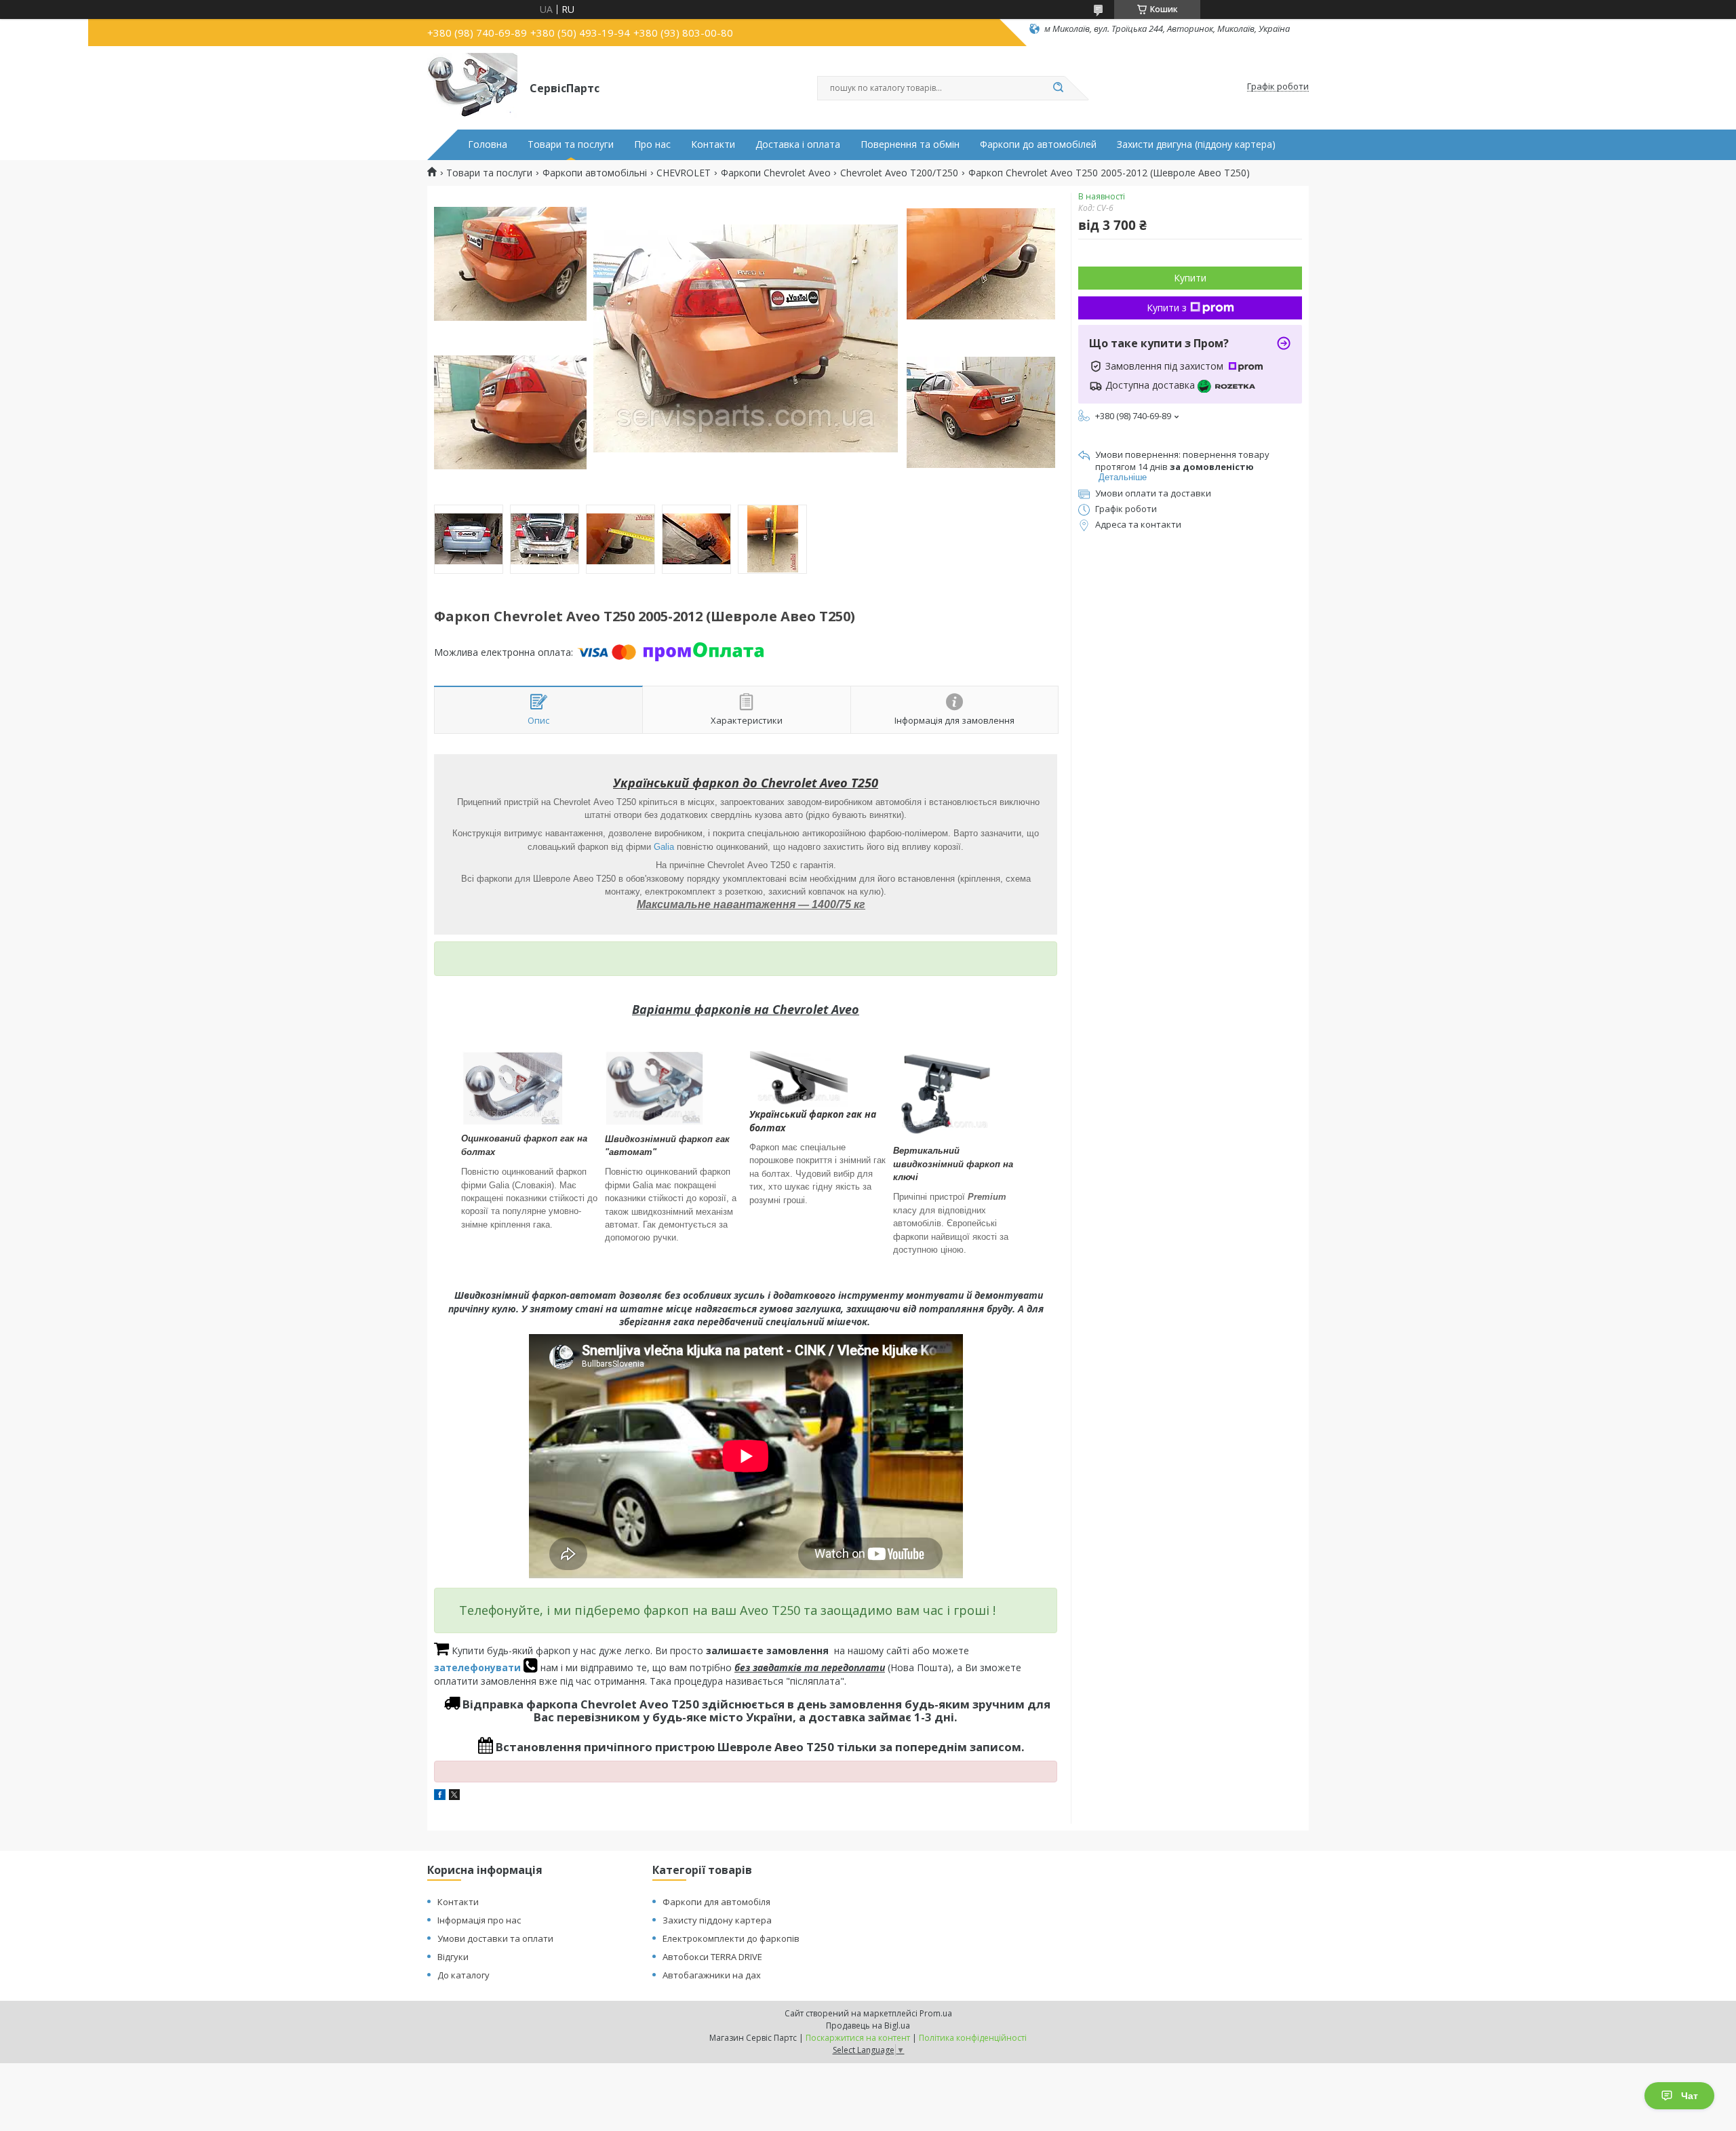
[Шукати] (1058, 88)
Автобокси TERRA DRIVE (712, 1957)
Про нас (652, 144)
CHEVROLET (684, 173)
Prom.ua (936, 2013)
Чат (1690, 2096)
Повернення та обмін (910, 144)
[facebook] (440, 1796)
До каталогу (463, 1975)
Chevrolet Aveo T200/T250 (899, 173)
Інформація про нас (479, 1920)
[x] (454, 1796)
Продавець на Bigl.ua (868, 2026)
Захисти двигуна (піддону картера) (1196, 144)
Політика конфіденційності (973, 2038)
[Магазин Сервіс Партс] (472, 87)
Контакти (713, 144)
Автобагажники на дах (712, 1975)
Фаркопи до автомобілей (1038, 144)
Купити (1190, 278)
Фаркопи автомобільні (595, 173)
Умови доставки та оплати (495, 1938)
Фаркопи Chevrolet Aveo (776, 173)
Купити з (1167, 308)
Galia (664, 847)
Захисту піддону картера (717, 1920)
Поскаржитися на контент (858, 2038)
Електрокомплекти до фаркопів (731, 1938)
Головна (488, 144)
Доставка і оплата (798, 144)
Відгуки (453, 1957)
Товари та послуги (571, 144)
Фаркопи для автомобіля (716, 1902)
